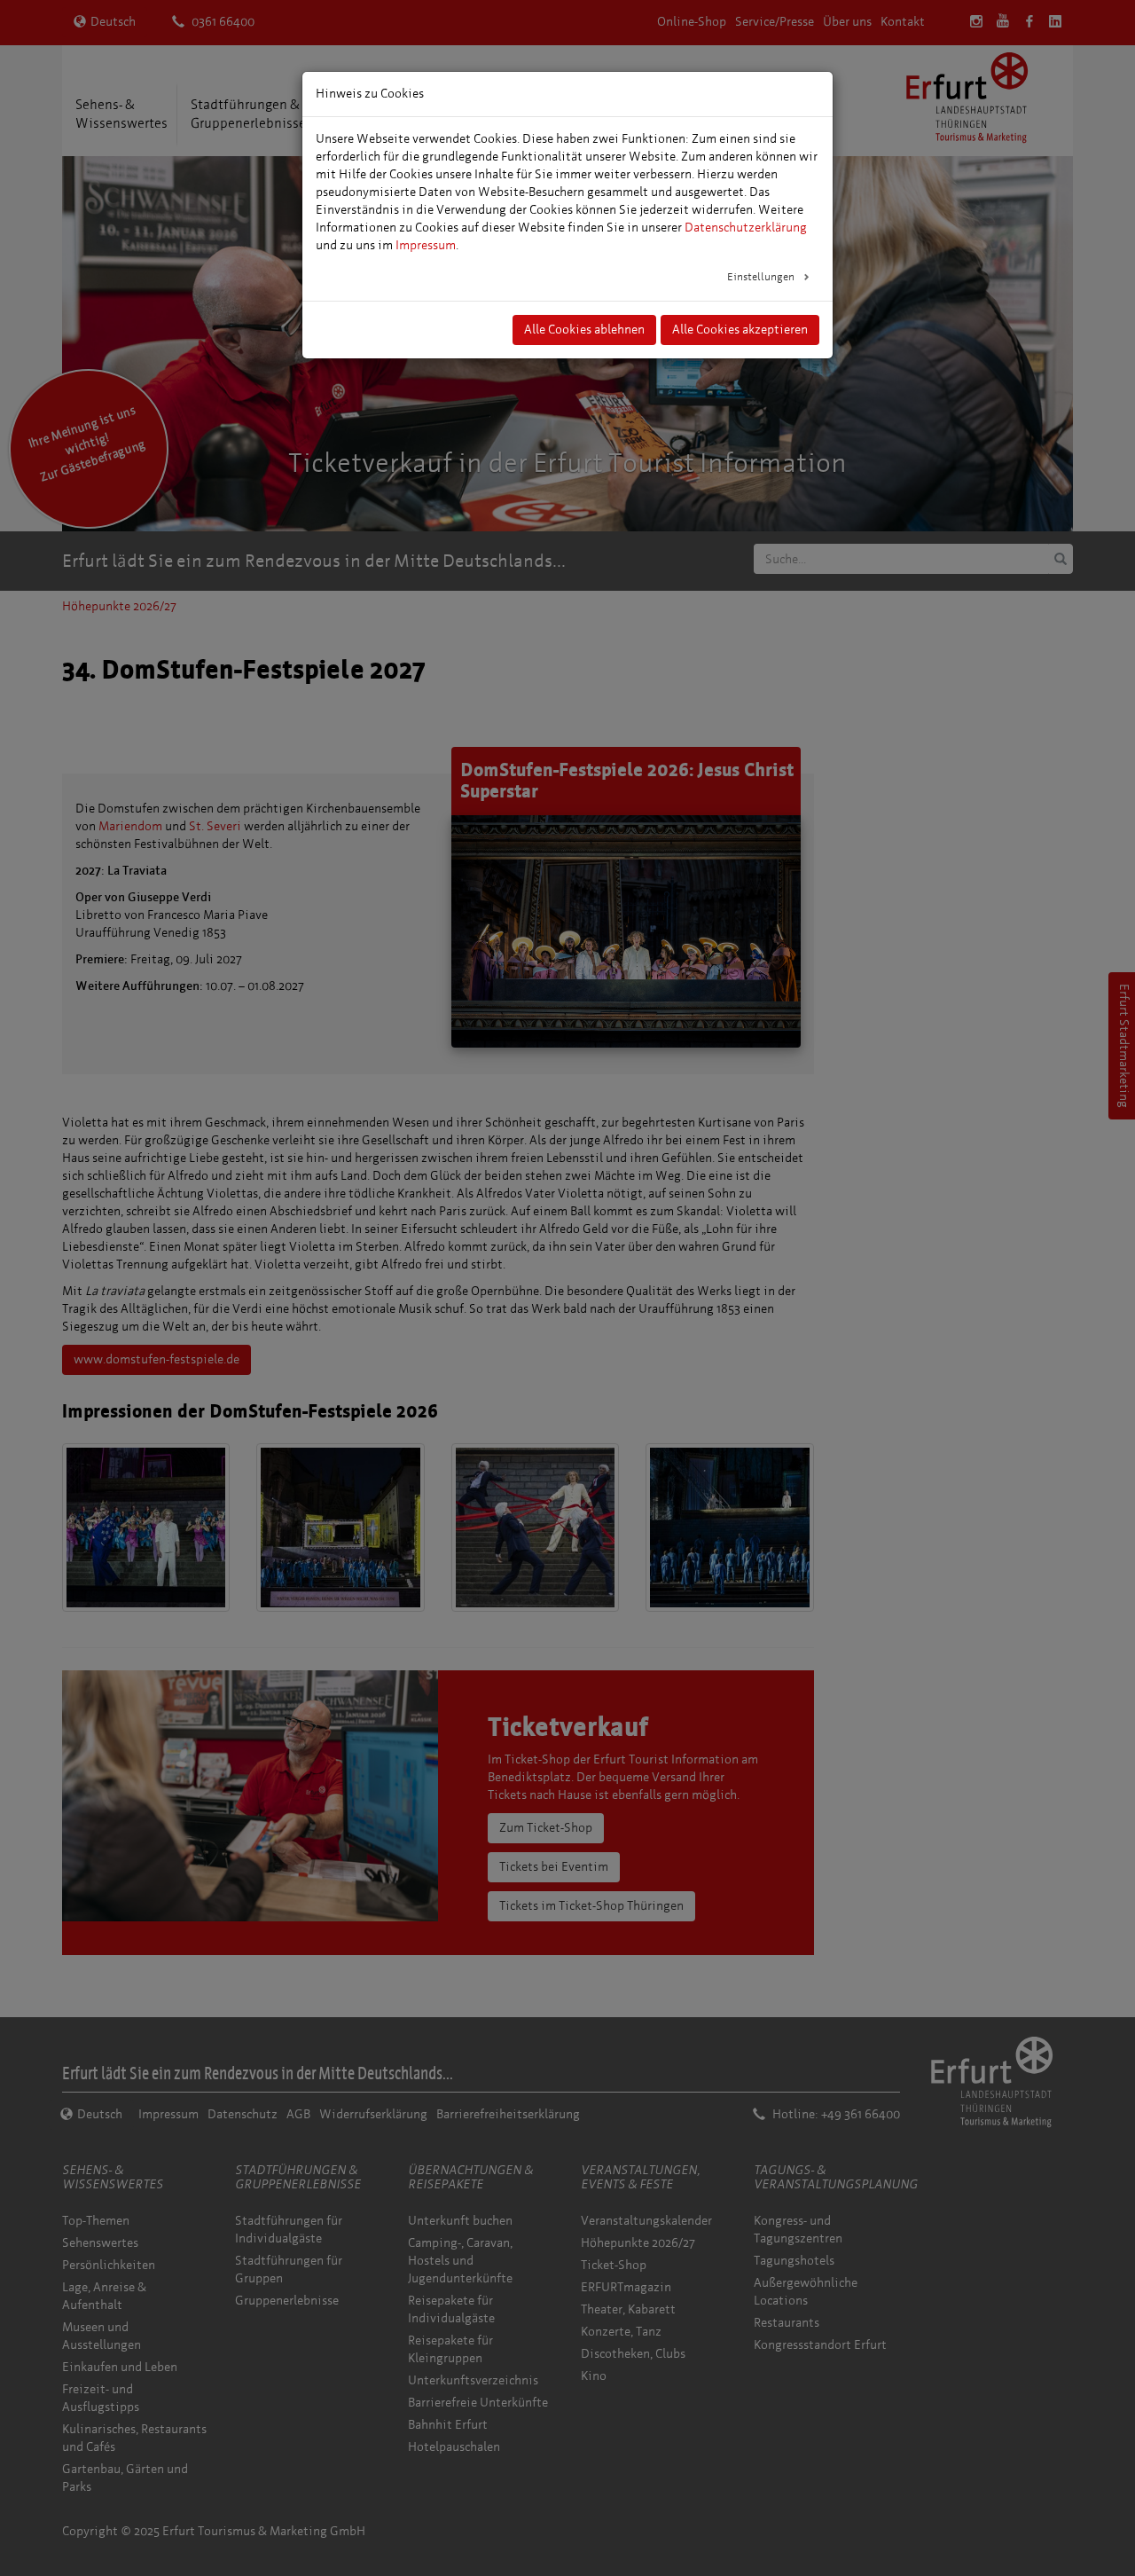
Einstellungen (762, 277)
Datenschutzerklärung (746, 228)
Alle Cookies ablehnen (584, 330)
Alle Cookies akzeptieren (740, 330)
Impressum (426, 245)
